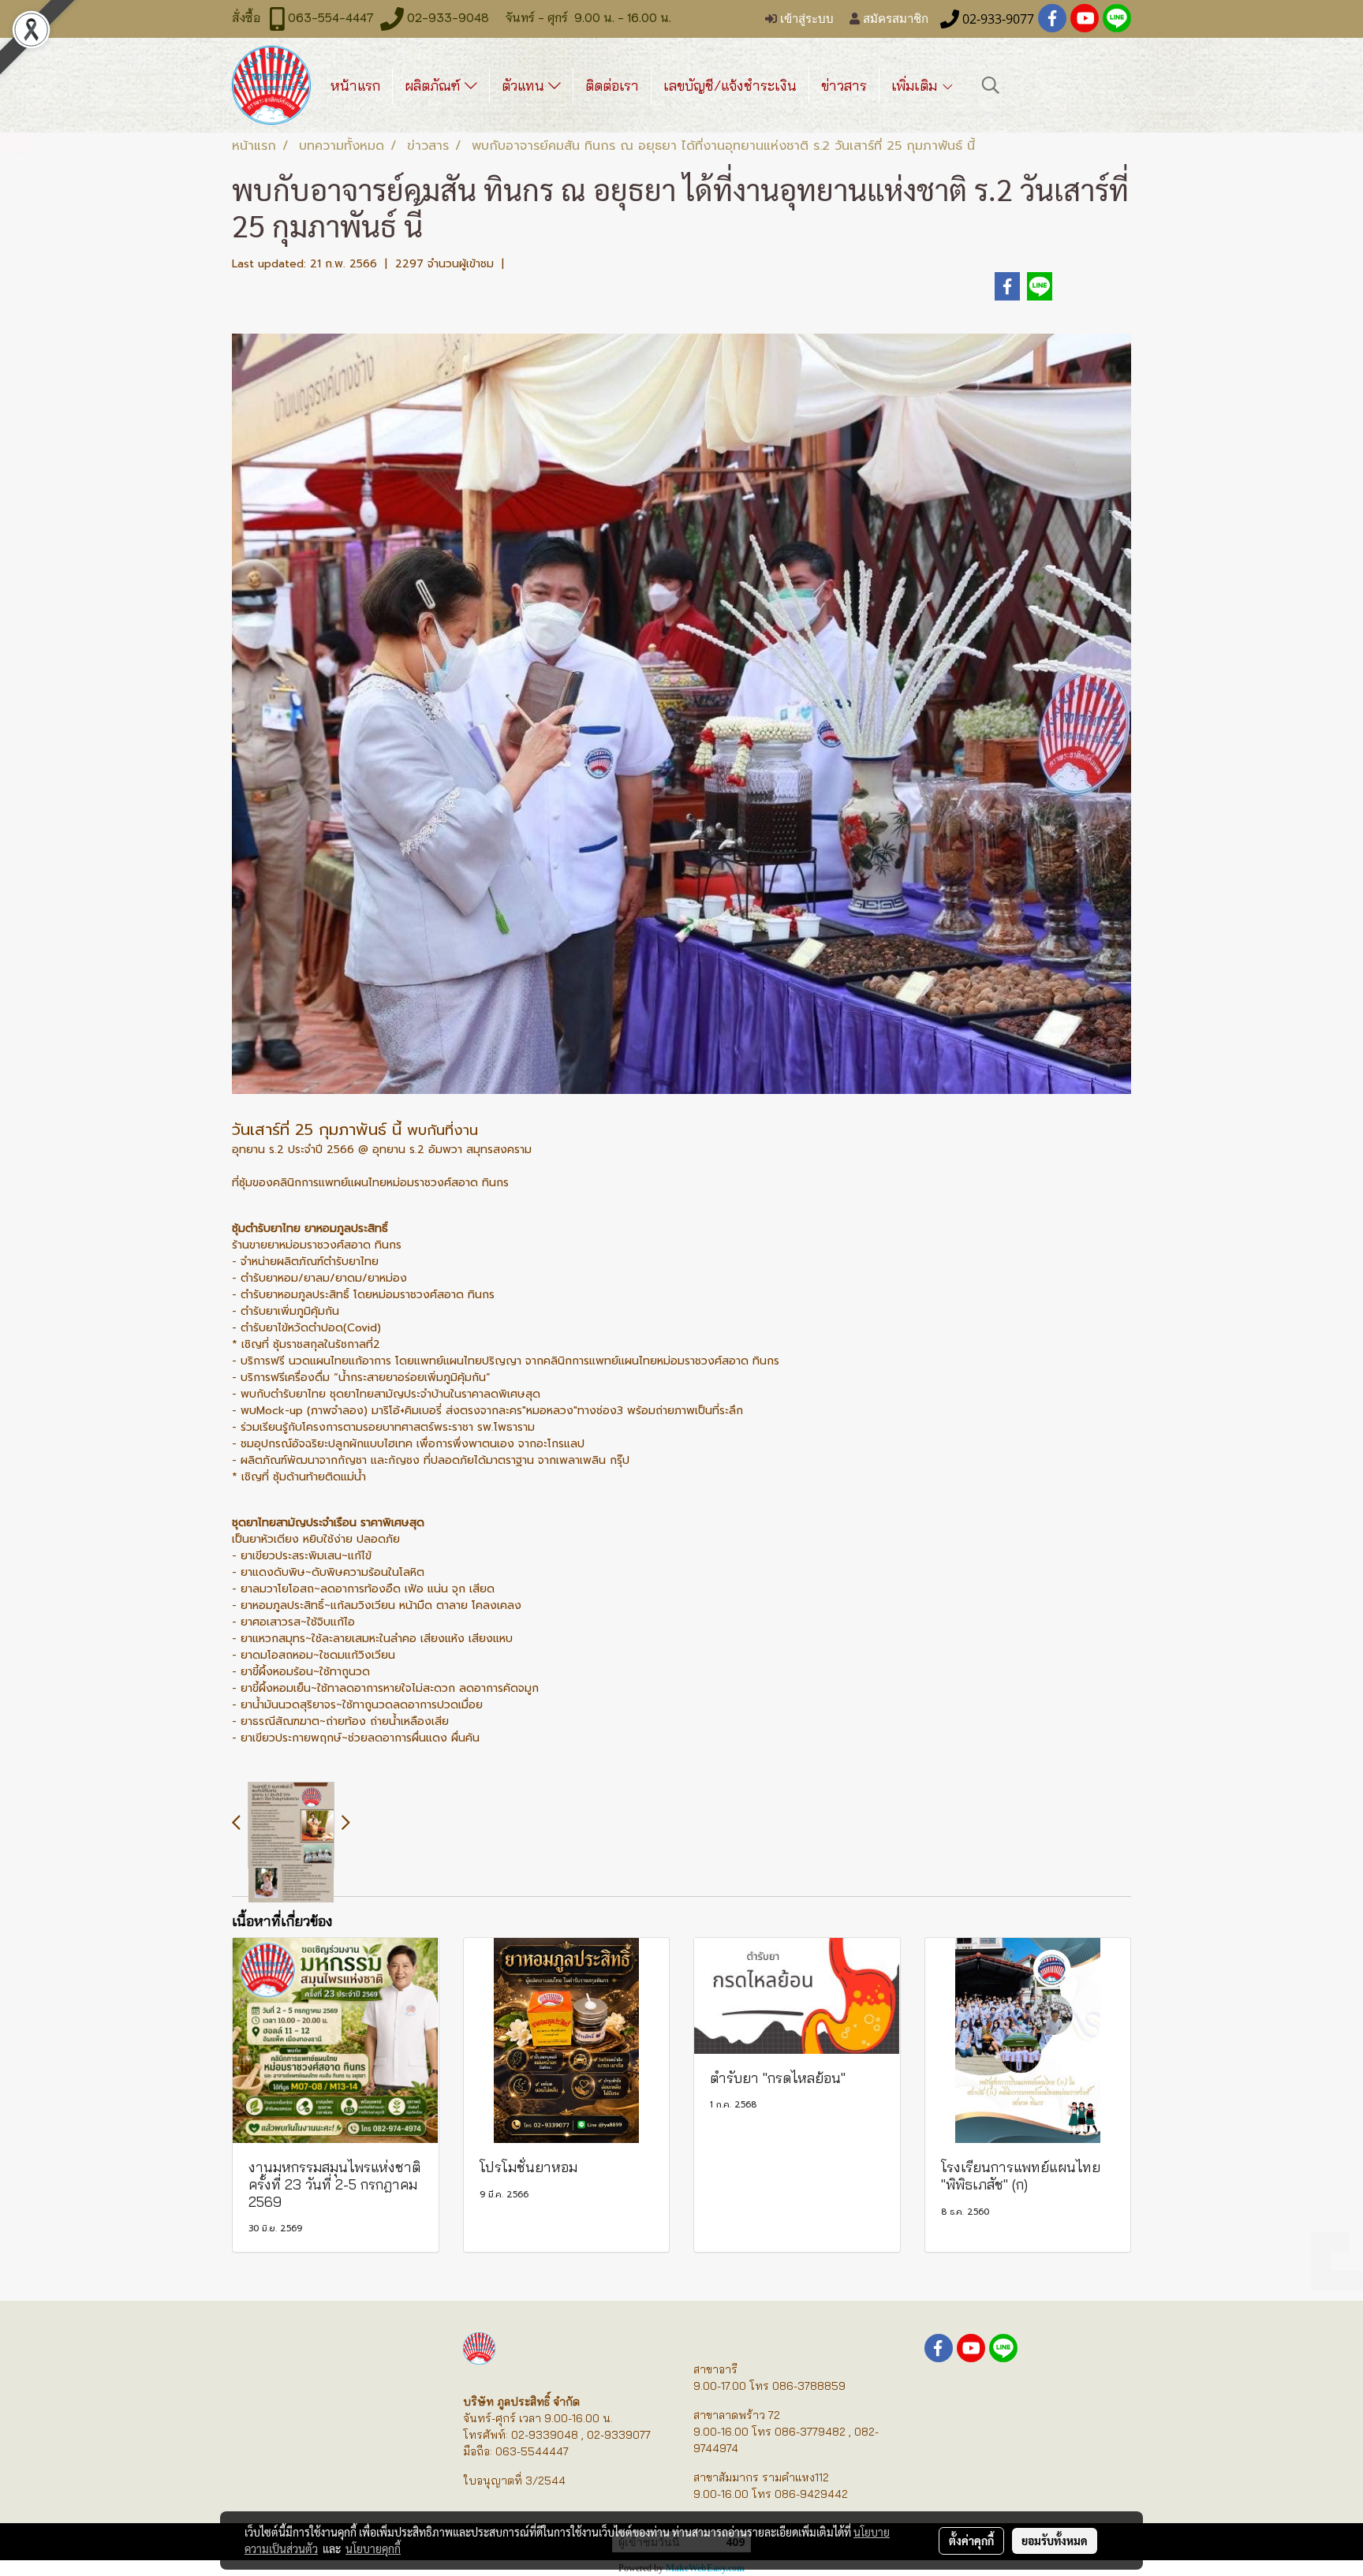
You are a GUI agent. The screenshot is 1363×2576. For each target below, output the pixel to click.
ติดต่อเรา (612, 86)
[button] (991, 85)
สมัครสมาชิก (894, 19)
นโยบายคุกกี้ (373, 2548)
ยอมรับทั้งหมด (1055, 2541)
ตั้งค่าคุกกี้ (971, 2541)
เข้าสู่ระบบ (805, 19)
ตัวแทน (525, 86)
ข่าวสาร (844, 86)
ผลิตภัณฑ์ (435, 86)
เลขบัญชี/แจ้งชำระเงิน (730, 86)
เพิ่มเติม (916, 86)
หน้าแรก (355, 86)
